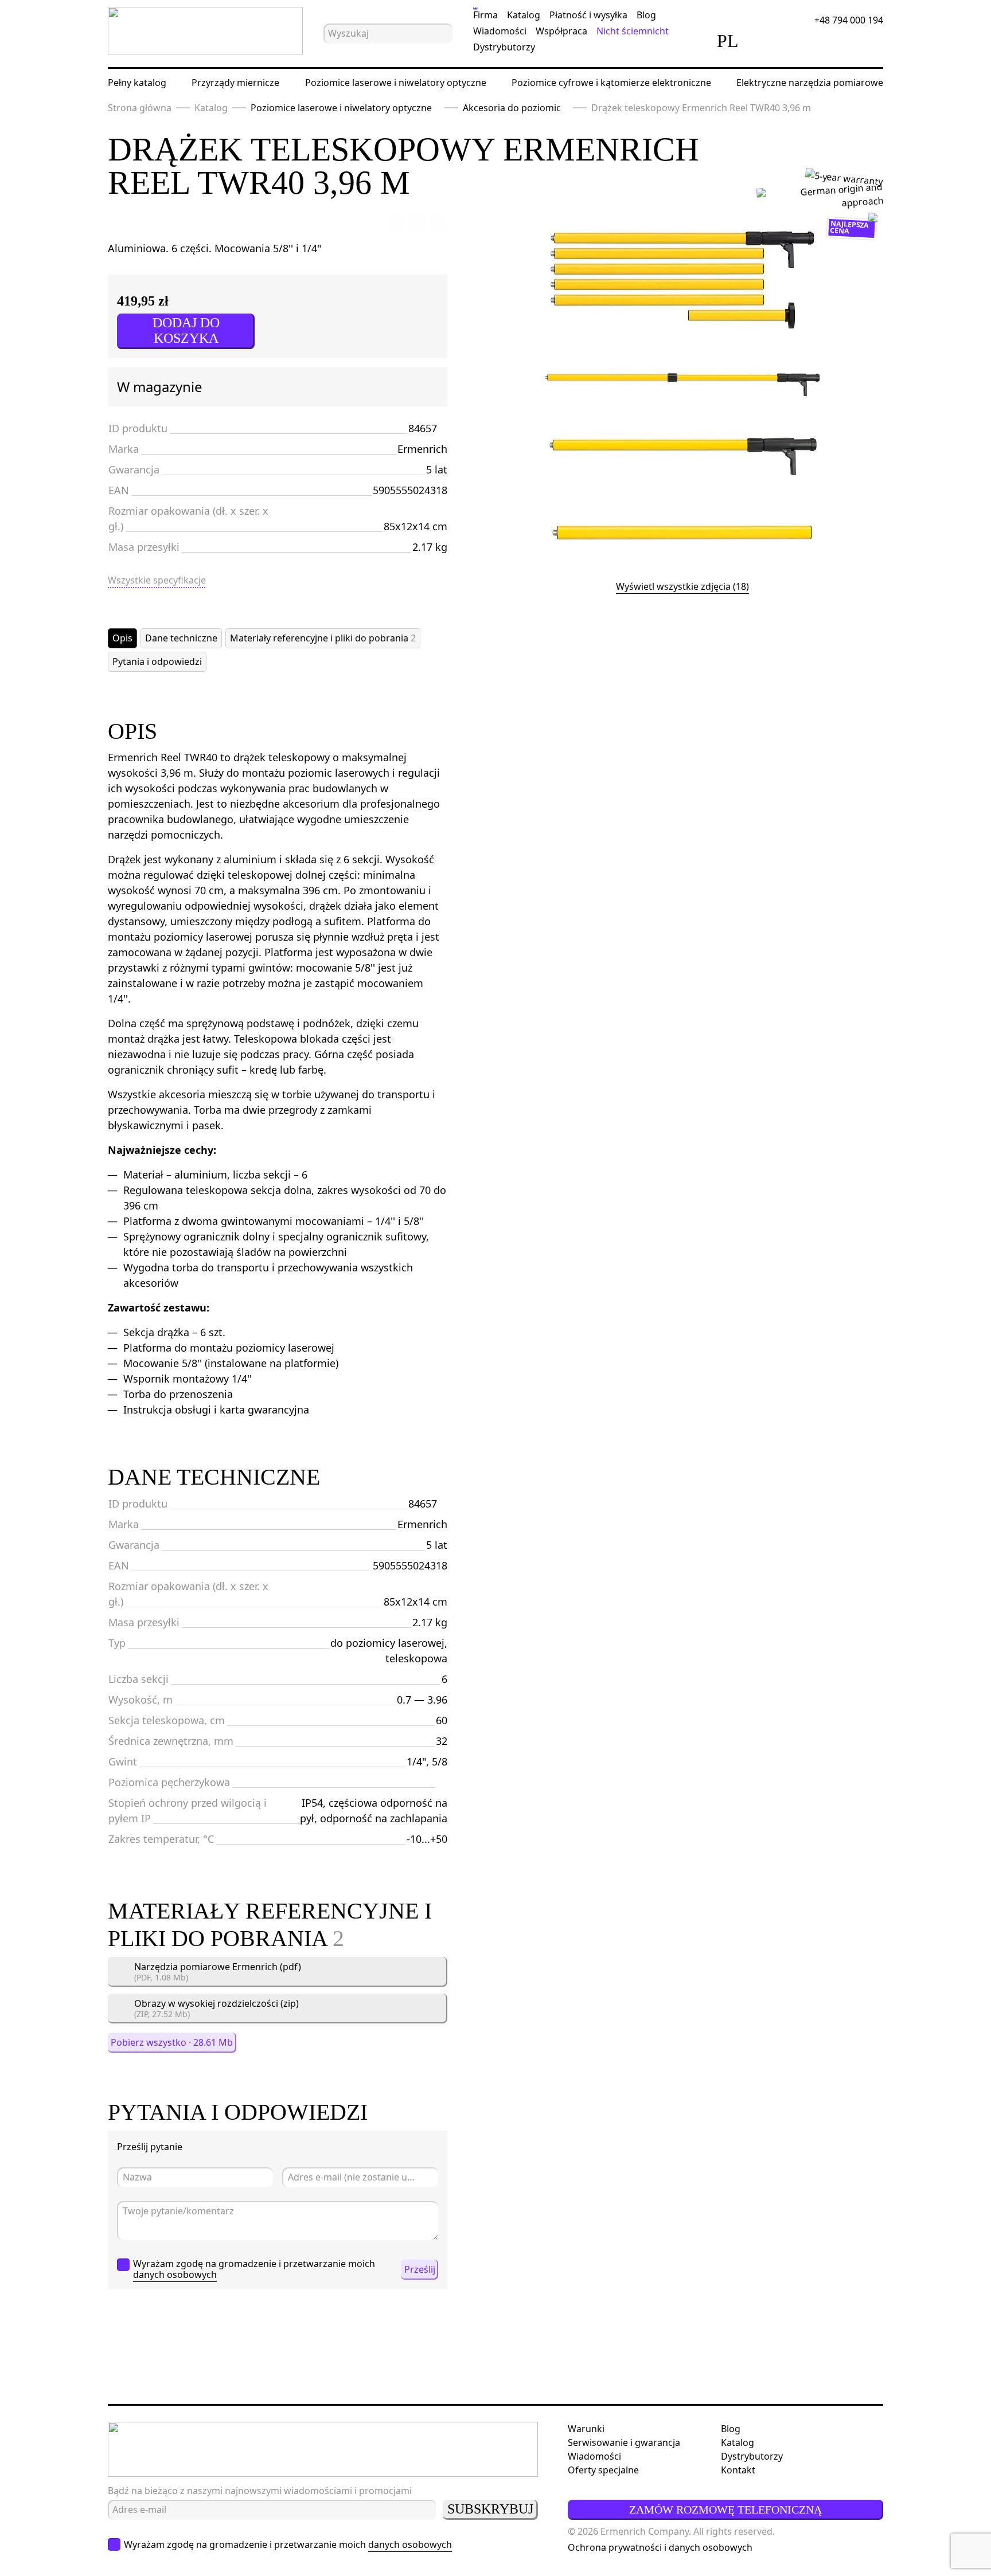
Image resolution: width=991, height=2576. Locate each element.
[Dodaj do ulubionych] (397, 222)
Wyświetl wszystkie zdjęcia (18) (682, 586)
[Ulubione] (799, 41)
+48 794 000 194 (849, 20)
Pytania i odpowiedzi (157, 661)
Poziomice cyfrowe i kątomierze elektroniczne (611, 83)
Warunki (586, 2429)
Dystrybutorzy (504, 47)
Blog (646, 15)
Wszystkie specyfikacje (157, 580)
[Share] (438, 222)
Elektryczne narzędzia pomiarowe (810, 83)
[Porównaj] (767, 41)
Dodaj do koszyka (186, 330)
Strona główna (140, 108)
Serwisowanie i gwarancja (624, 2442)
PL (728, 41)
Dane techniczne (181, 638)
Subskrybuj (490, 2509)
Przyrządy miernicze (235, 83)
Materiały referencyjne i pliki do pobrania (323, 638)
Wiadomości (500, 31)
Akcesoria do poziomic (512, 108)
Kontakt (738, 2470)
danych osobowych (175, 2274)
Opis (122, 638)
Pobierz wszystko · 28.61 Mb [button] (172, 2042)
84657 (423, 428)
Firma (485, 15)
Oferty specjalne (603, 2470)
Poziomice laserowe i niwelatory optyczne (396, 83)
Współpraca (561, 31)
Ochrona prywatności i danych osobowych (660, 2547)
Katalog (524, 15)
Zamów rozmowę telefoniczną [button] (725, 2510)
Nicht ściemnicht (633, 31)
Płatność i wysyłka (588, 15)
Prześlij (420, 2269)
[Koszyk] (831, 41)
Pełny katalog (137, 83)
